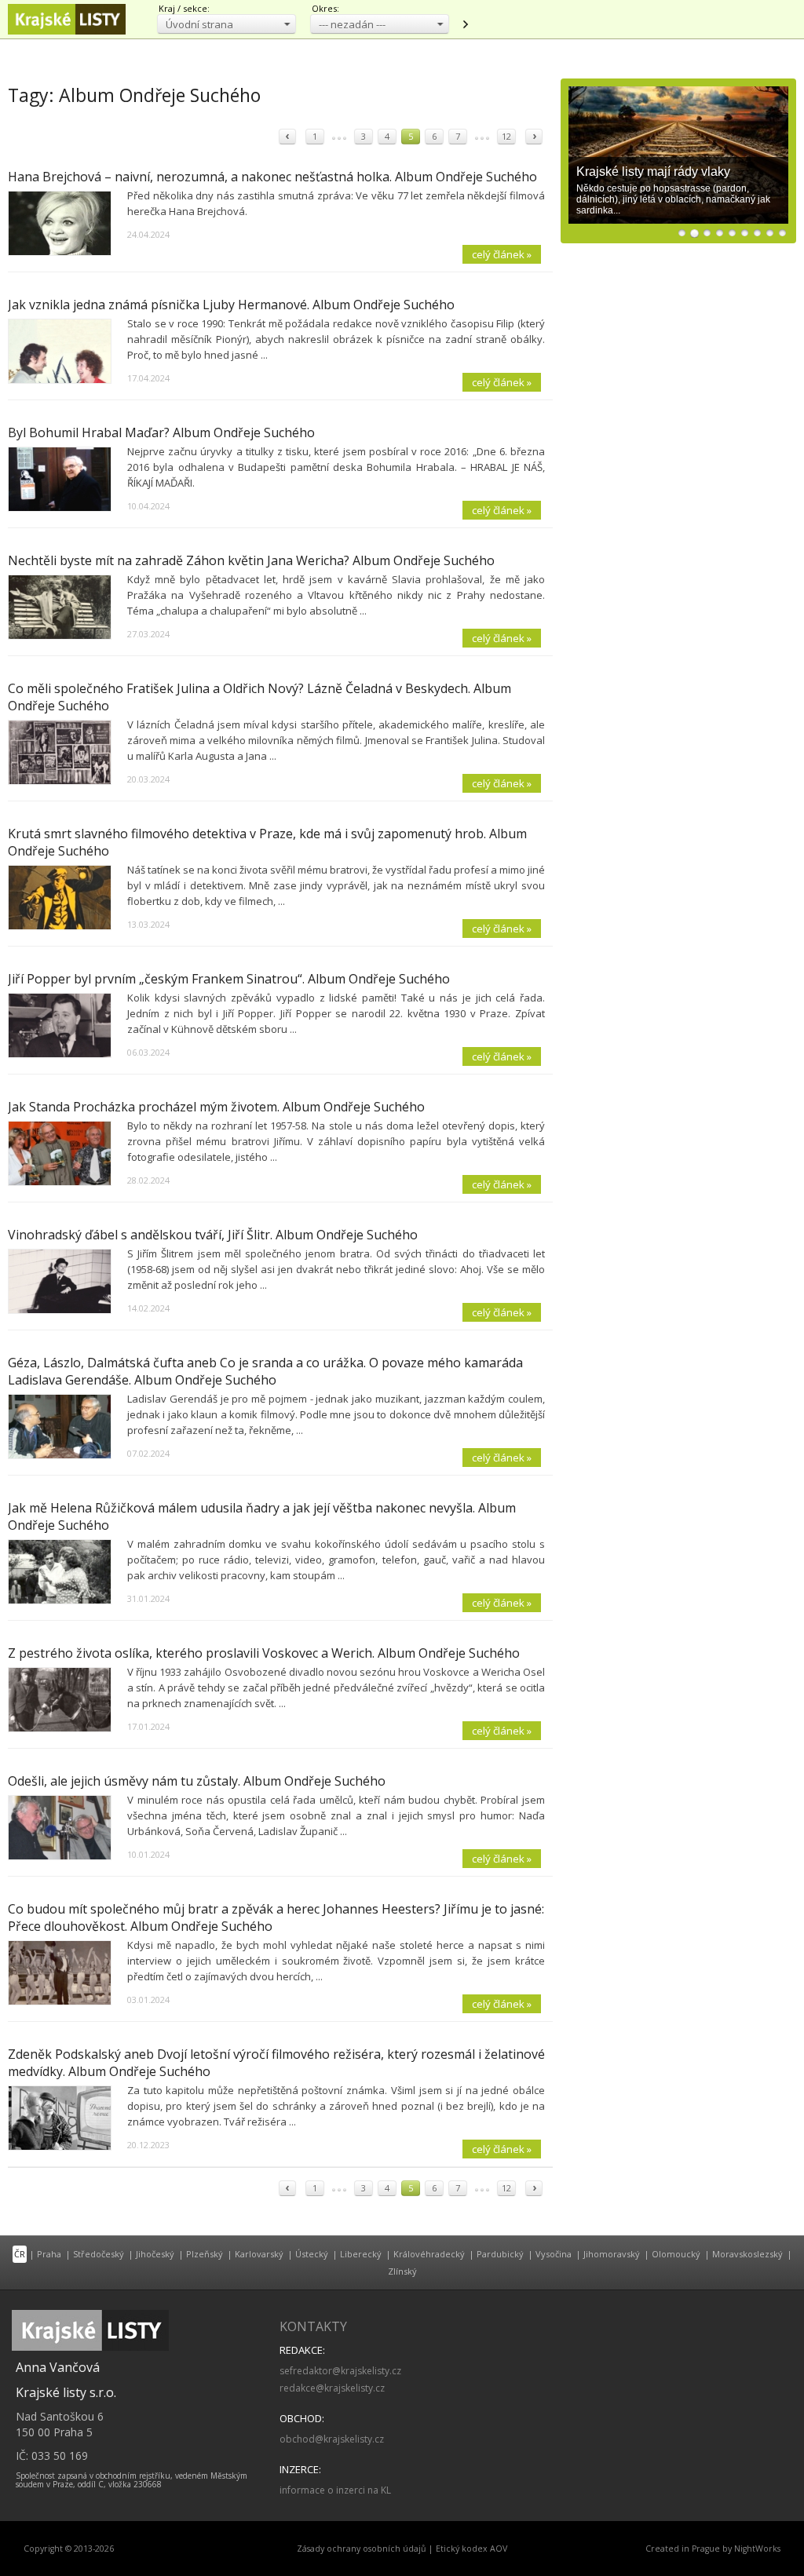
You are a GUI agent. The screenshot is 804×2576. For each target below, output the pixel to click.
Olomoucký (676, 2254)
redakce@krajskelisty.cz (332, 2388)
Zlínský (402, 2271)
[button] (227, 24)
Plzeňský (205, 2254)
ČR (20, 2254)
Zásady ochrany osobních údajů (362, 2549)
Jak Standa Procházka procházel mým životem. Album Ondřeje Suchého (216, 1107)
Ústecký (312, 2254)
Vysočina (554, 2254)
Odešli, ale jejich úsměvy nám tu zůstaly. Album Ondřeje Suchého (197, 1781)
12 (506, 136)
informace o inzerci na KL (335, 2490)
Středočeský (99, 2254)
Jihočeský (155, 2254)
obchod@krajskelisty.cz (332, 2439)
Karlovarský (259, 2254)
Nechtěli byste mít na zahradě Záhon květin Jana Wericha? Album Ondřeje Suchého (251, 560)
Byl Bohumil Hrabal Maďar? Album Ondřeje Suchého (161, 432)
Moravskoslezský (747, 2254)
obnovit (465, 24)
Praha (49, 2254)
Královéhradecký (429, 2254)
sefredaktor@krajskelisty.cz (340, 2371)
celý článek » (502, 254)
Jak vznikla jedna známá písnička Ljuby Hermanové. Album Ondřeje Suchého (231, 305)
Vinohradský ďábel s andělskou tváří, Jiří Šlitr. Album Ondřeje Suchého (213, 1235)
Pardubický (500, 2254)
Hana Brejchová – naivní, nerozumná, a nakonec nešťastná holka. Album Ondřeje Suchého (272, 177)
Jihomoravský (612, 2254)
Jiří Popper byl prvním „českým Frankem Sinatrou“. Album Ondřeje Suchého (229, 979)
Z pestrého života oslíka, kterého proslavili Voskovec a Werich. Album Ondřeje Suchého (264, 1653)
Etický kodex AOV (471, 2549)
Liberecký (361, 2254)
